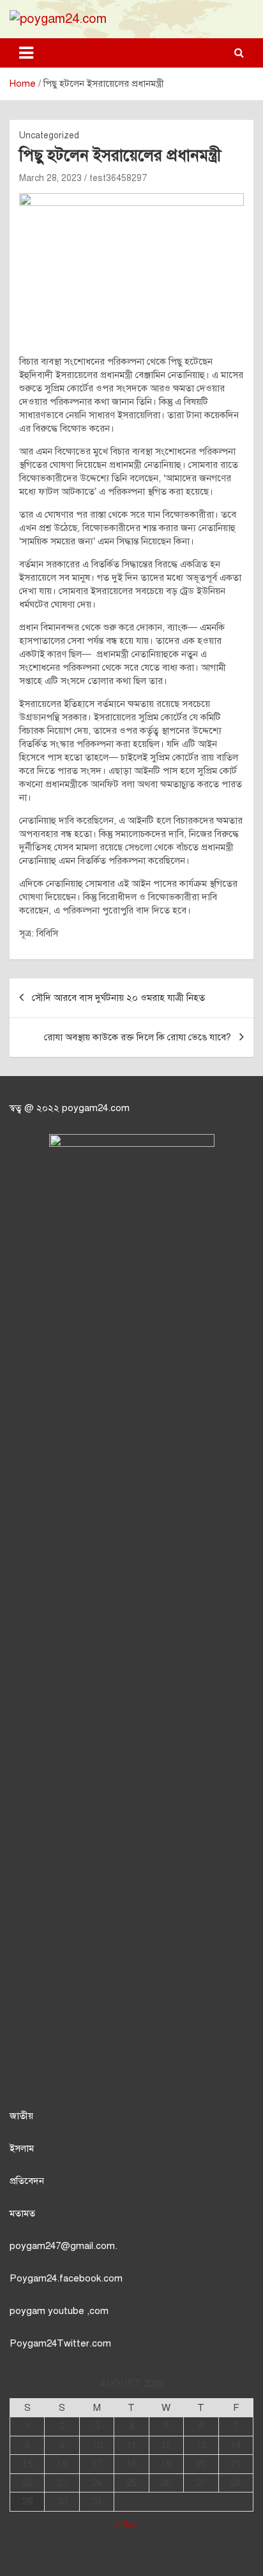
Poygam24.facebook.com (66, 2278)
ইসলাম (22, 2148)
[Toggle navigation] (26, 53)
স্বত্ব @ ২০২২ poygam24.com (70, 1108)
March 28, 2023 (50, 178)
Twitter (73, 2343)
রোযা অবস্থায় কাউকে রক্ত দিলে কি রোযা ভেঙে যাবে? (138, 1037)
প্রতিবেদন (27, 2181)
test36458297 (118, 178)
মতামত (22, 2213)
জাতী (19, 2116)
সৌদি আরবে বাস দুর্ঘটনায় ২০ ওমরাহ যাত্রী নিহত (118, 998)
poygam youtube (48, 2311)
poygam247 (35, 2246)
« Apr (126, 2524)
